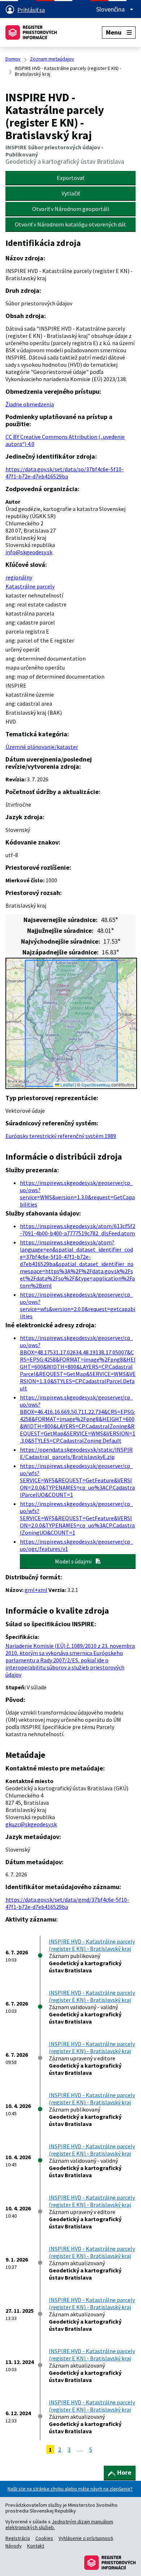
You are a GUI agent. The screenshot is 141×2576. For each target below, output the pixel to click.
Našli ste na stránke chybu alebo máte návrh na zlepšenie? (70, 2489)
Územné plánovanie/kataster (42, 747)
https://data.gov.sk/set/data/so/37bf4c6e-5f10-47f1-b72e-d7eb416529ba (65, 473)
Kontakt (36, 2546)
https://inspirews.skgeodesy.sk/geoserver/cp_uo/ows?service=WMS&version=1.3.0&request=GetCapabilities (77, 1194)
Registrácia (18, 2538)
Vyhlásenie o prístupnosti (86, 2538)
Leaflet (67, 1084)
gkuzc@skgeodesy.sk (31, 1824)
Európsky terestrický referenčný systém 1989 (61, 1136)
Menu (114, 32)
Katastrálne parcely (30, 586)
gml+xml (36, 1590)
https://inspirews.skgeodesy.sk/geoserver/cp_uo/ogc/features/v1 (76, 1545)
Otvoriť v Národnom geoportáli (71, 209)
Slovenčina (111, 9)
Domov (13, 59)
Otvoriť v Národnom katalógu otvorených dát (70, 224)
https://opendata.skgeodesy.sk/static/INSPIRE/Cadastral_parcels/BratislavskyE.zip (76, 1453)
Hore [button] (124, 2472)
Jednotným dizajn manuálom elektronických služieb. (59, 2524)
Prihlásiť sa (31, 10)
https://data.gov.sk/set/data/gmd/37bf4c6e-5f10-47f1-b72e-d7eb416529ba (67, 1903)
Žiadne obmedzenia (30, 404)
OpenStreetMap (96, 1085)
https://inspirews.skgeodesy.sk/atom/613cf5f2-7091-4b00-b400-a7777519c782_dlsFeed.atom (78, 1230)
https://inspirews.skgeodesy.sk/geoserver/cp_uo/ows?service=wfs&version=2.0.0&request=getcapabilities (78, 1305)
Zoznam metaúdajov (52, 59)
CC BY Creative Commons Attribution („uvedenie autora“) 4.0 (65, 440)
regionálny (19, 577)
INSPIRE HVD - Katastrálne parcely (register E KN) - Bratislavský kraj (92, 1945)
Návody (14, 2546)
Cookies (44, 2538)
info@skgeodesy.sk (29, 552)
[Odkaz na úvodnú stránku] (31, 32)
